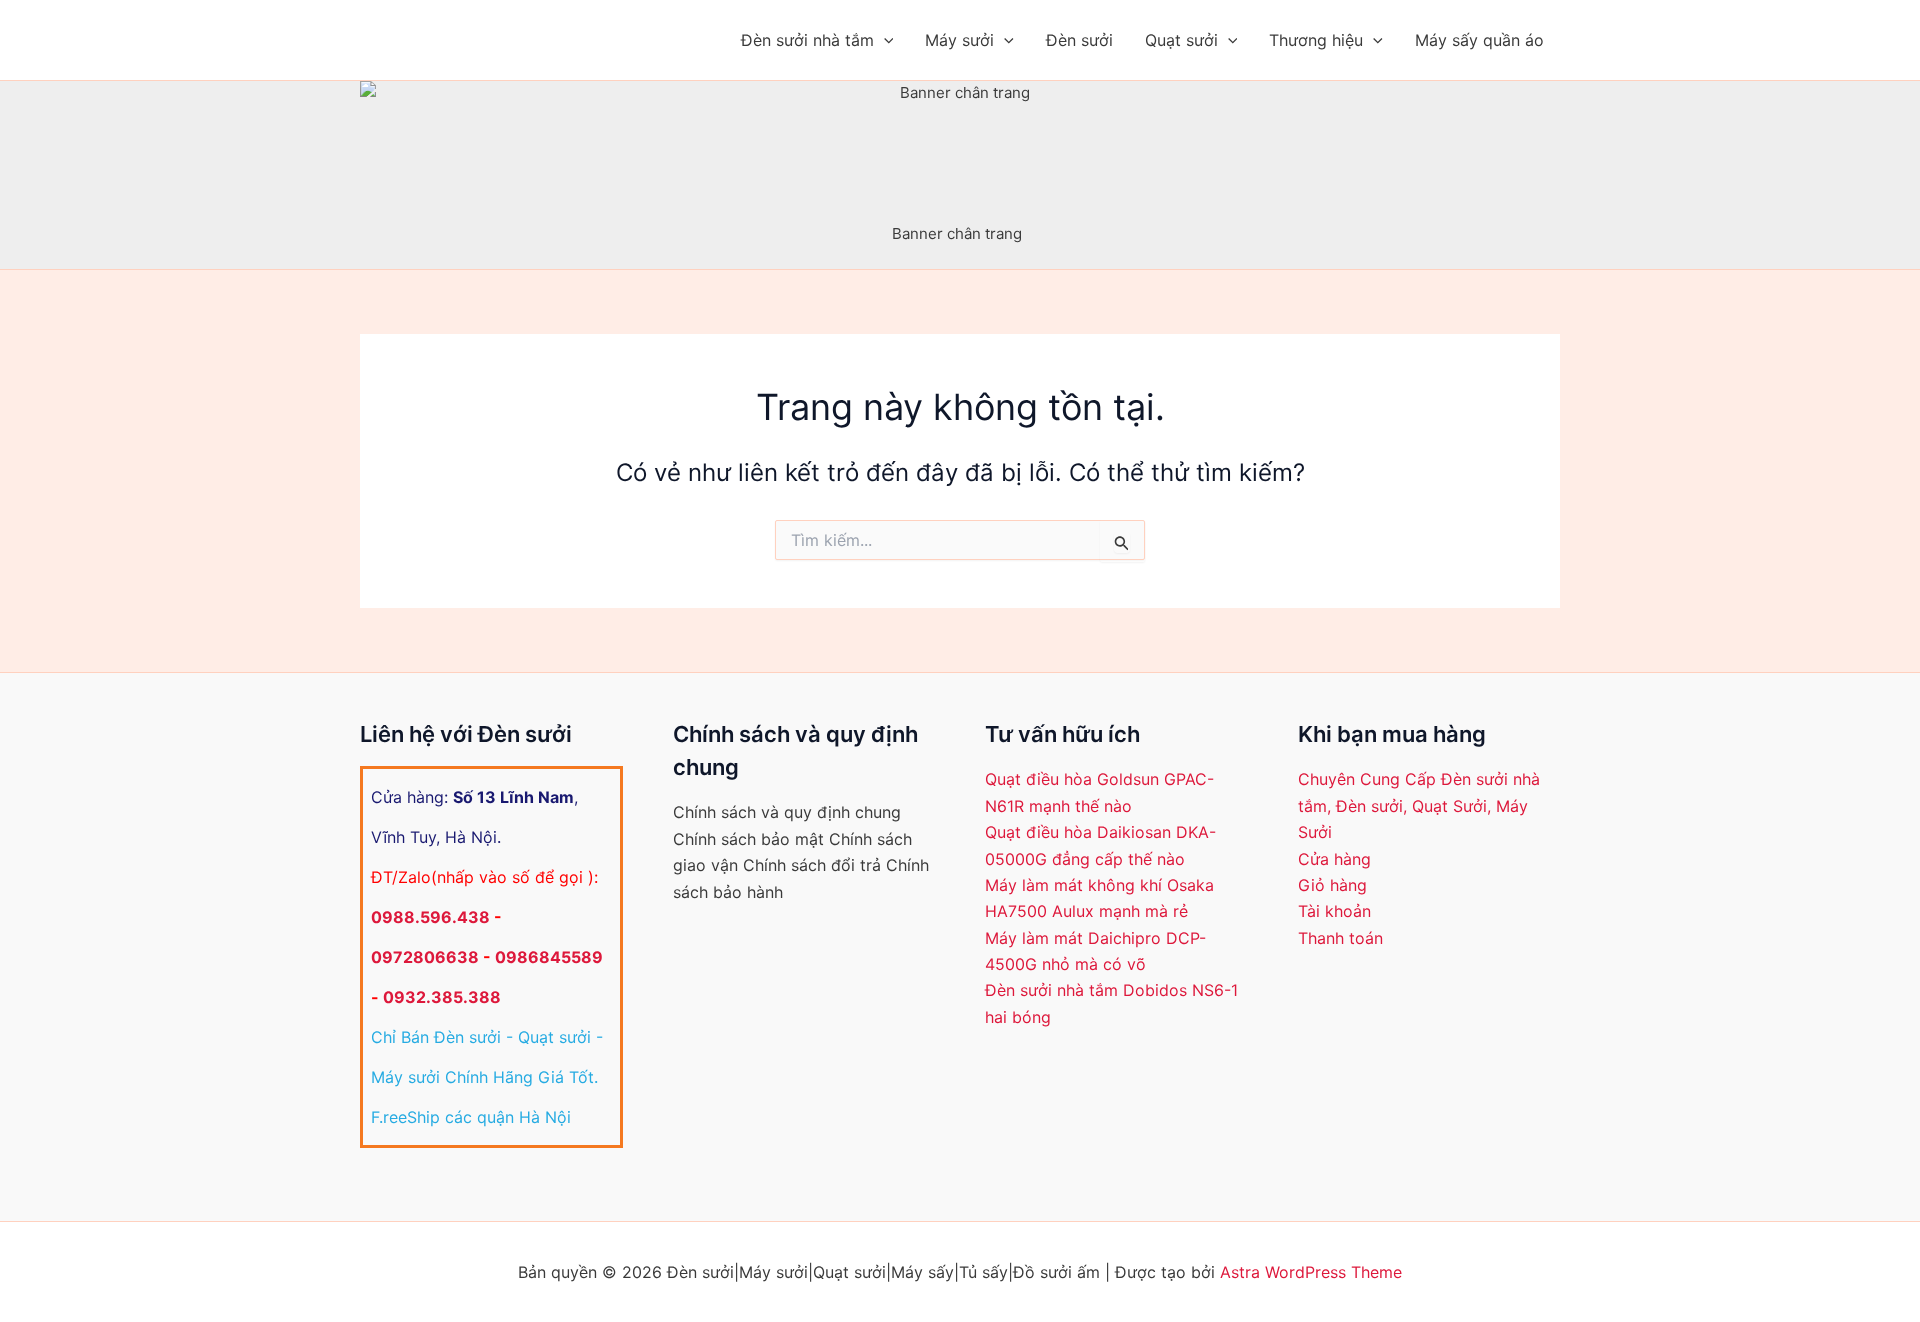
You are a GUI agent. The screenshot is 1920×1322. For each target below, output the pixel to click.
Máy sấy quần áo (1479, 40)
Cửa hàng (1334, 859)
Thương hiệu (1316, 40)
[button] (884, 40)
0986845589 (549, 957)
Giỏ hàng (1332, 885)
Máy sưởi (959, 40)
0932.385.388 (442, 997)
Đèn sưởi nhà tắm (807, 40)
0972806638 (425, 957)
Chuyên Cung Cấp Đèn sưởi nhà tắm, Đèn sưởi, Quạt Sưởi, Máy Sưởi (1419, 805)
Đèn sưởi (1079, 40)
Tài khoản (1334, 911)
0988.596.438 (430, 917)
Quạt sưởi (1181, 40)
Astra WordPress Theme (1311, 1272)
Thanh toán (1340, 938)
